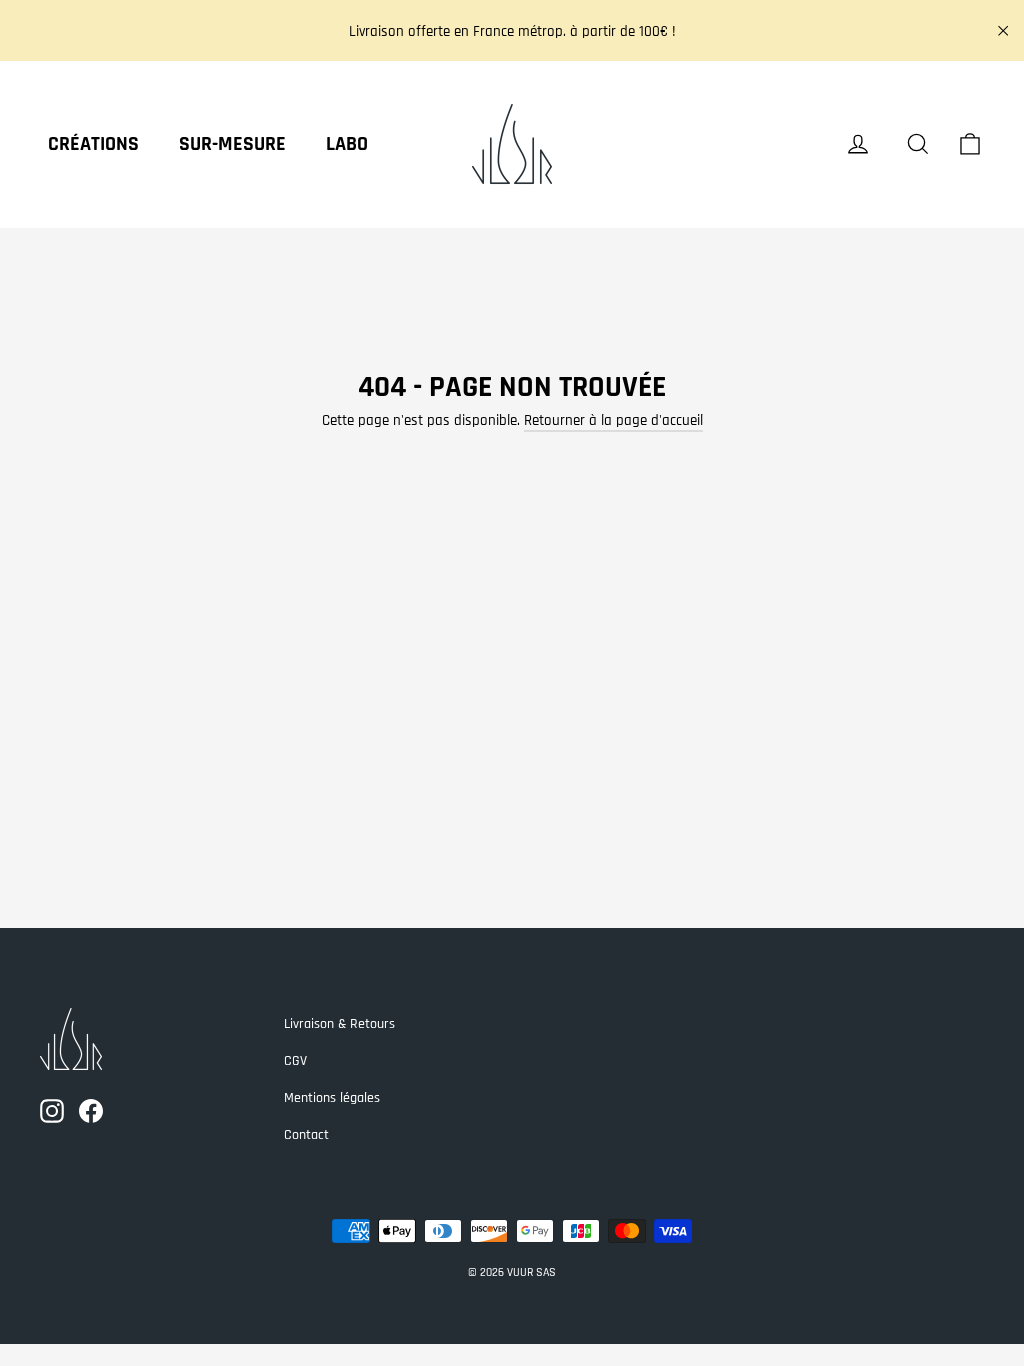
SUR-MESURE (232, 144)
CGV (295, 1061)
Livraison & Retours (339, 1024)
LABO (347, 144)
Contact (306, 1135)
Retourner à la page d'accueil (613, 420)
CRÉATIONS (93, 144)
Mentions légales (332, 1098)
